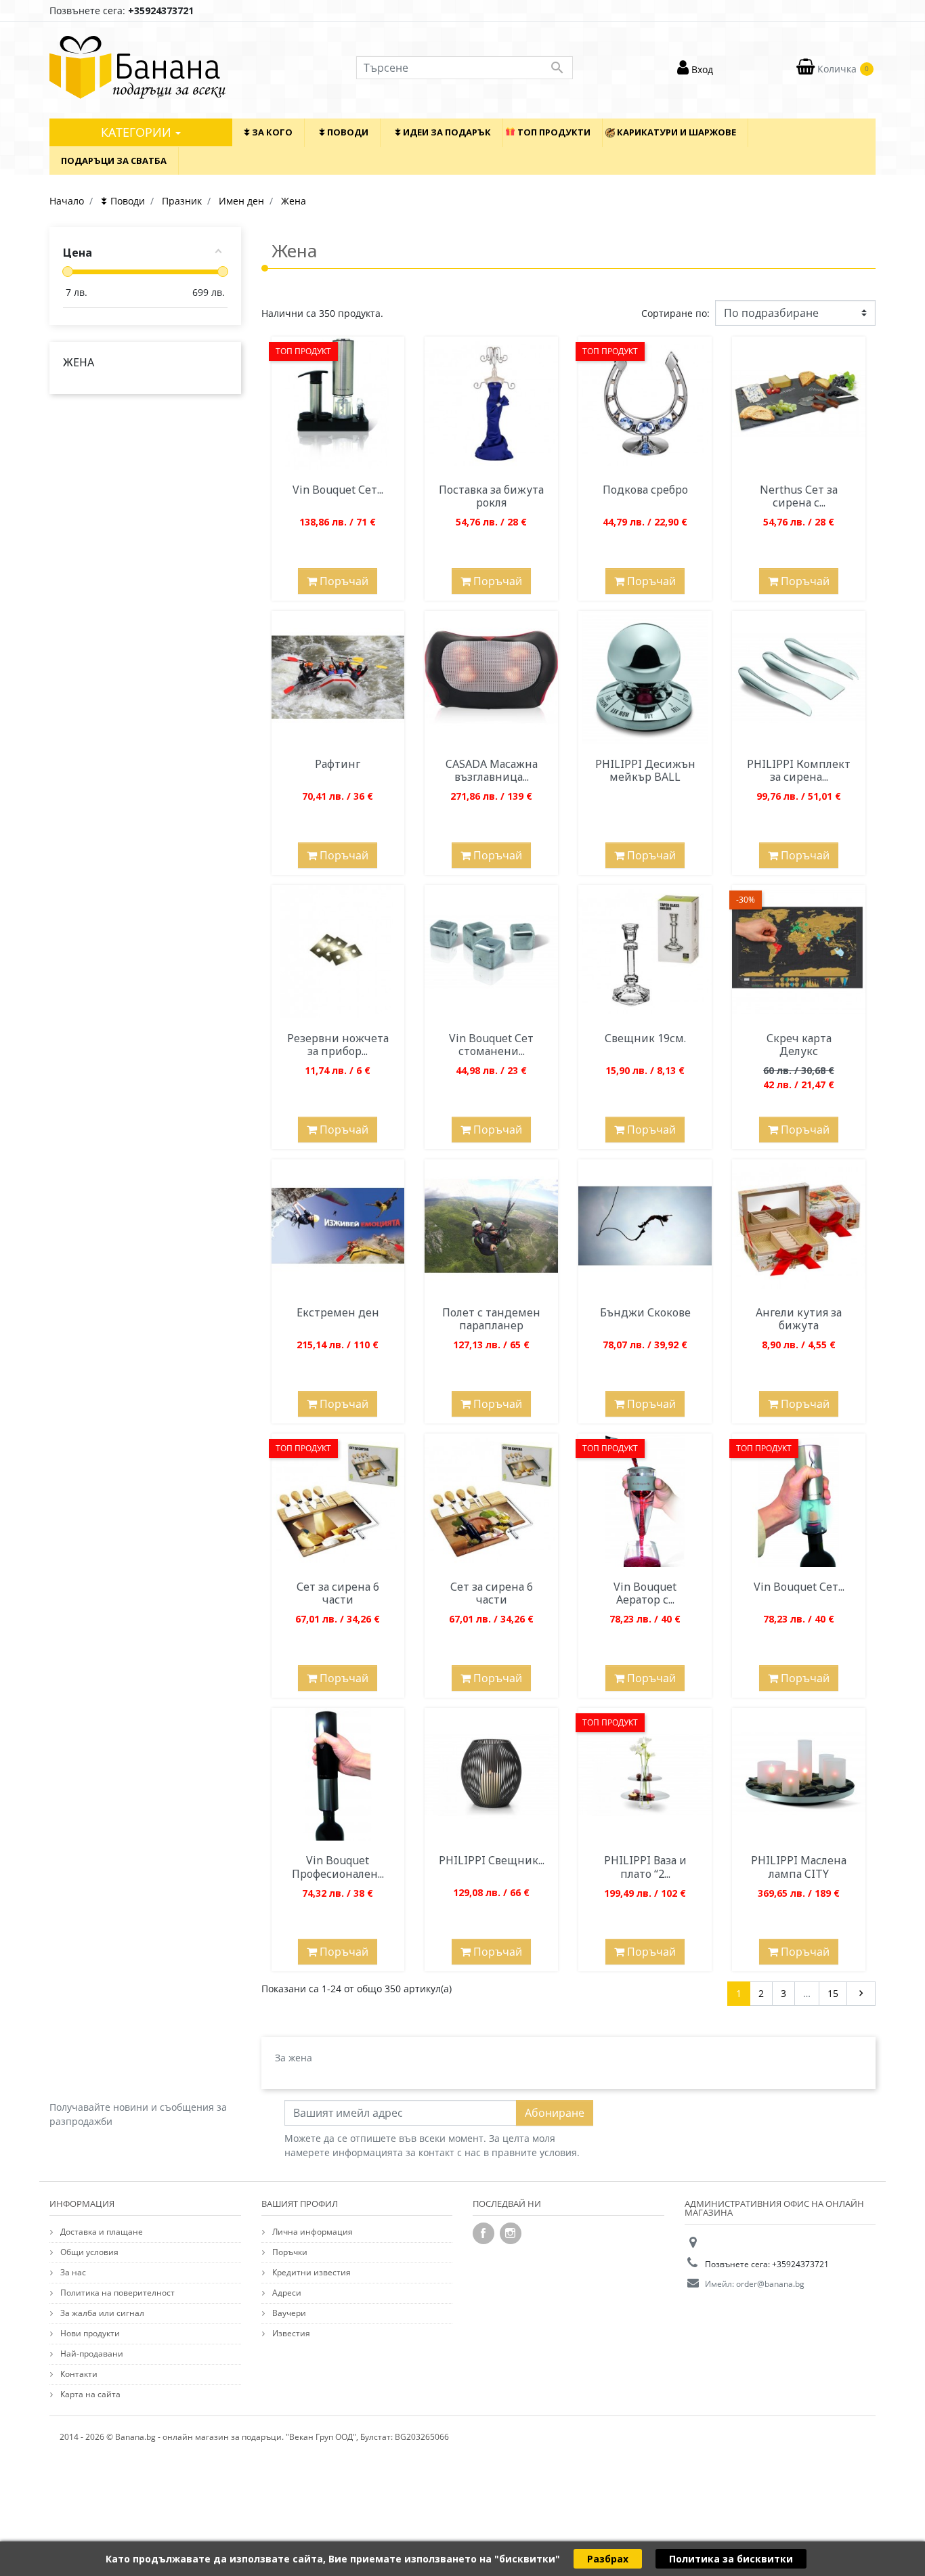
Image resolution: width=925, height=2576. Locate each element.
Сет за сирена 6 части (338, 1593)
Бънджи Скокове (645, 1312)
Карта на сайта (89, 2394)
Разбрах (608, 2559)
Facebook (483, 2233)
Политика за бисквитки (731, 2559)
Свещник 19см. (645, 1038)
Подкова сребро (645, 490)
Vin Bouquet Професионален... (338, 1867)
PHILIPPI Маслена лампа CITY (799, 1867)
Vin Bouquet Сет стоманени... (491, 1045)
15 (833, 1993)
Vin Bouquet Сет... (338, 490)
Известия (290, 2333)
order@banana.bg (770, 2284)
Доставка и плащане (101, 2232)
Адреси (286, 2293)
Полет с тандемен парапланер (491, 1319)
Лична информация (311, 2232)
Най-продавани (91, 2354)
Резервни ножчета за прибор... (338, 1045)
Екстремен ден (338, 1312)
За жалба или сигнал (101, 2313)
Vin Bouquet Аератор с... (645, 1593)
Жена (79, 362)
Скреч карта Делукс (799, 1045)
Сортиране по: (675, 313)
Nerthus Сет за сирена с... (799, 496)
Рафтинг (338, 764)
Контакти (78, 2374)
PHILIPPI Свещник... (492, 1860)
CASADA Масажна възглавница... (492, 770)
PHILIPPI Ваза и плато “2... (645, 1867)
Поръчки (289, 2252)
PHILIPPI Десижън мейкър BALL (645, 770)
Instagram (511, 2233)
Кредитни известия (310, 2272)
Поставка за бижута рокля (491, 496)
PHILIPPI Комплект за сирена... (799, 770)
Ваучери (288, 2313)
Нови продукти (89, 2333)
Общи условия (88, 2252)
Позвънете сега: (122, 10)
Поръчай (343, 581)
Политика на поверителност (116, 2293)
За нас (72, 2272)
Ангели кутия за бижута (799, 1319)
